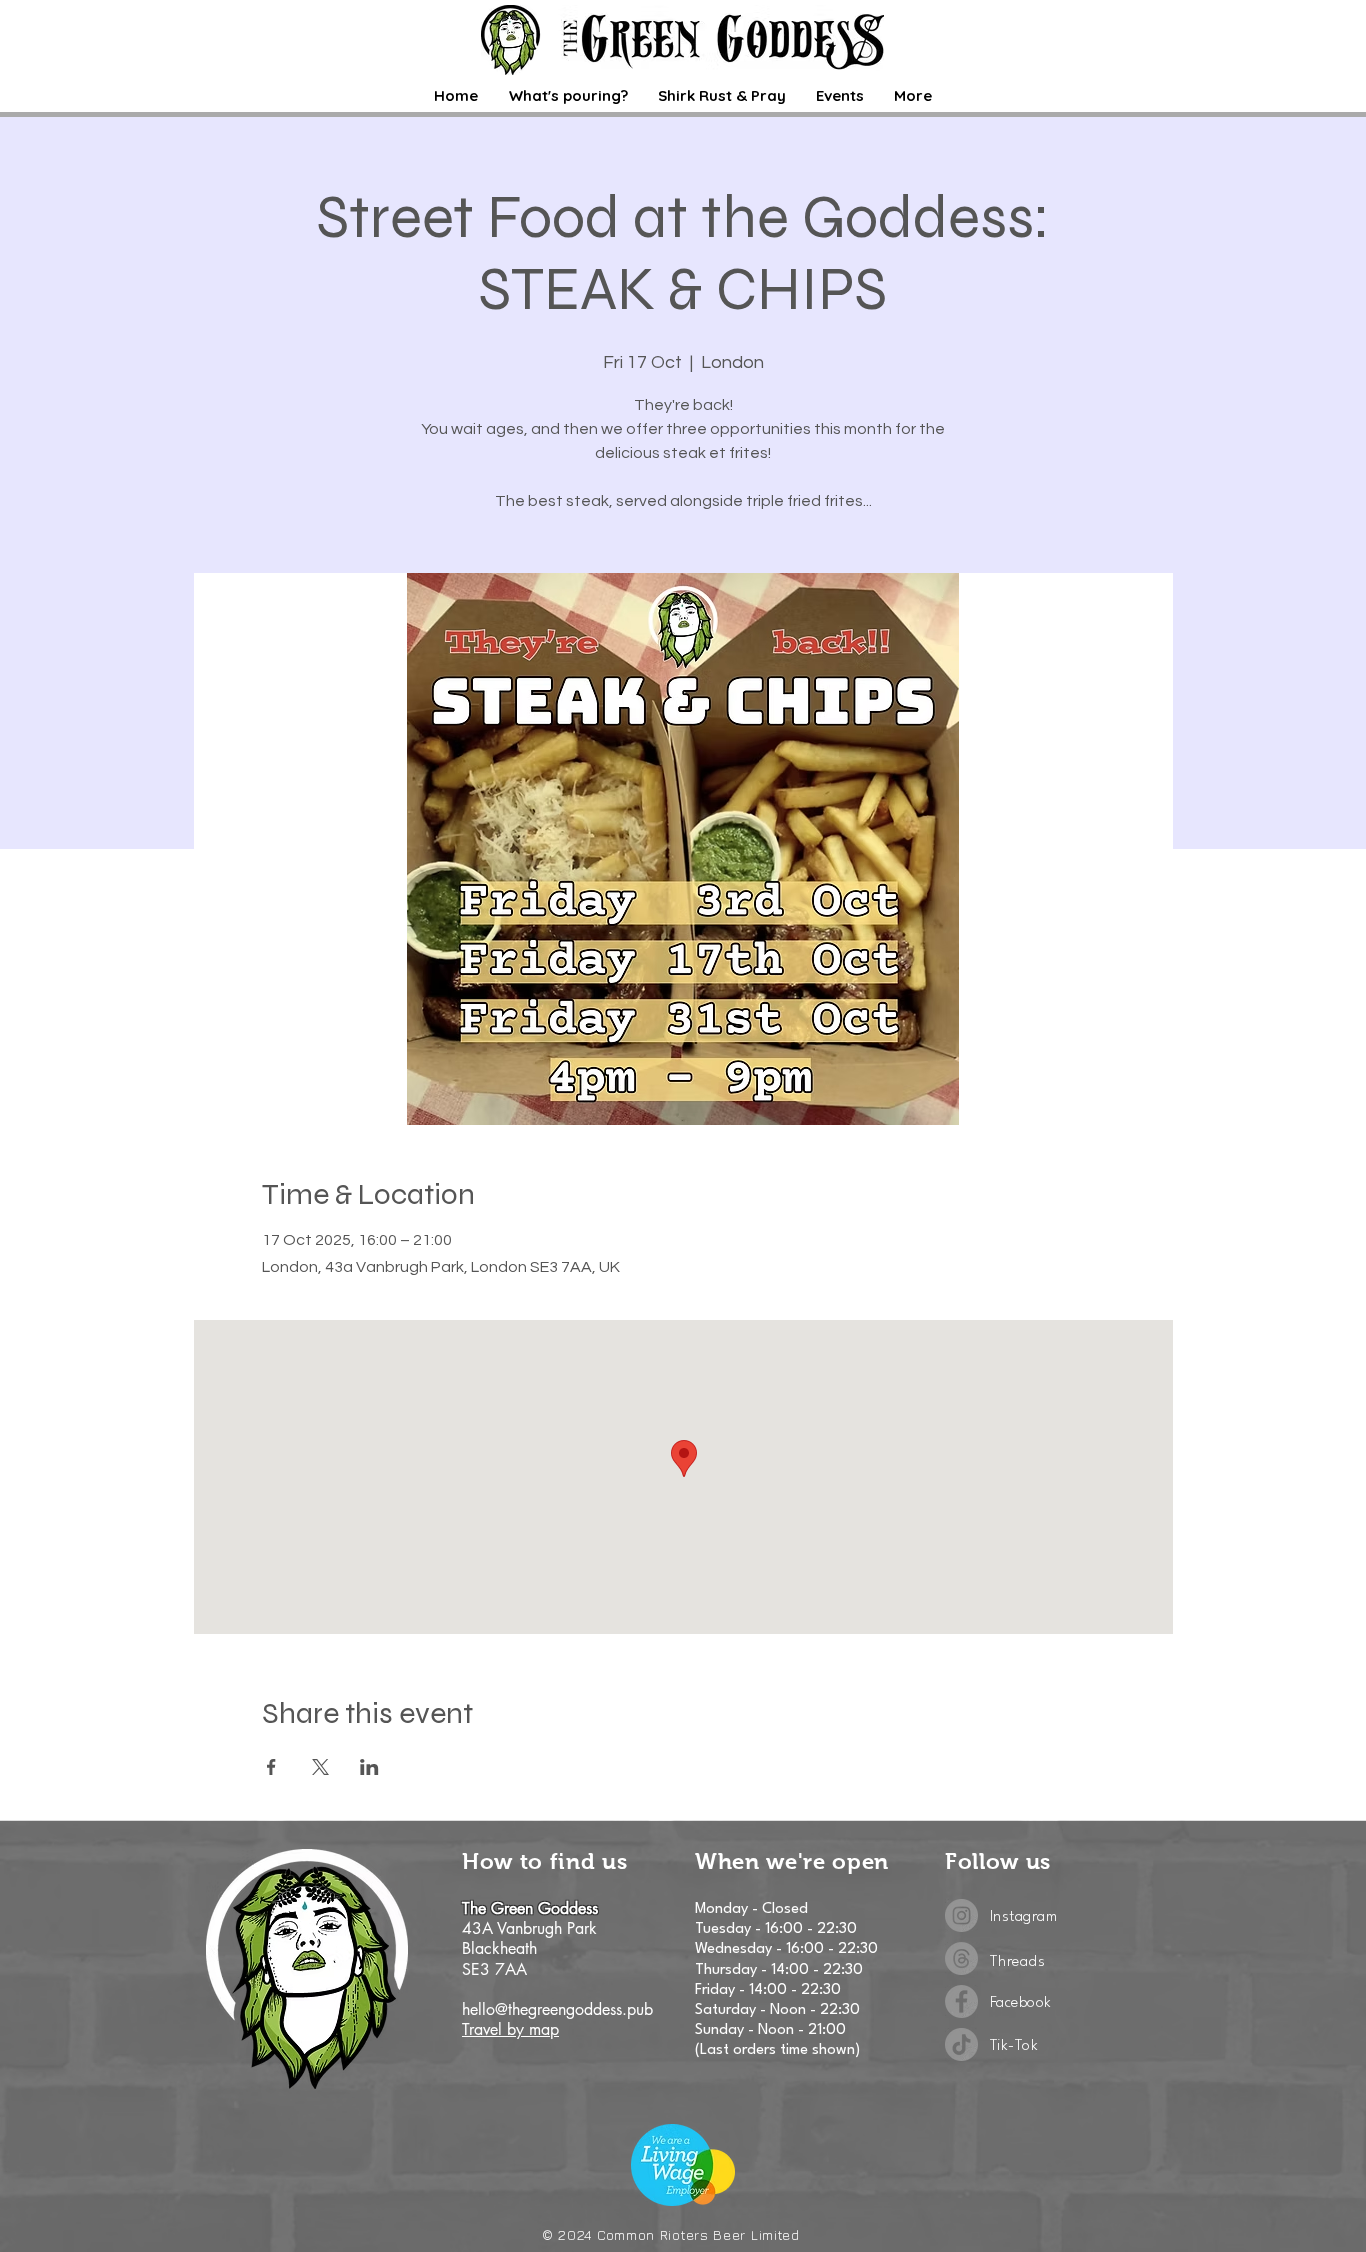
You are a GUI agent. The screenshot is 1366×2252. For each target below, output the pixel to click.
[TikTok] (961, 2044)
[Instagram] (961, 1915)
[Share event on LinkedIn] (369, 1767)
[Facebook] (961, 2001)
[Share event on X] (320, 1767)
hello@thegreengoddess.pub (557, 2009)
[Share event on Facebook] (271, 1767)
